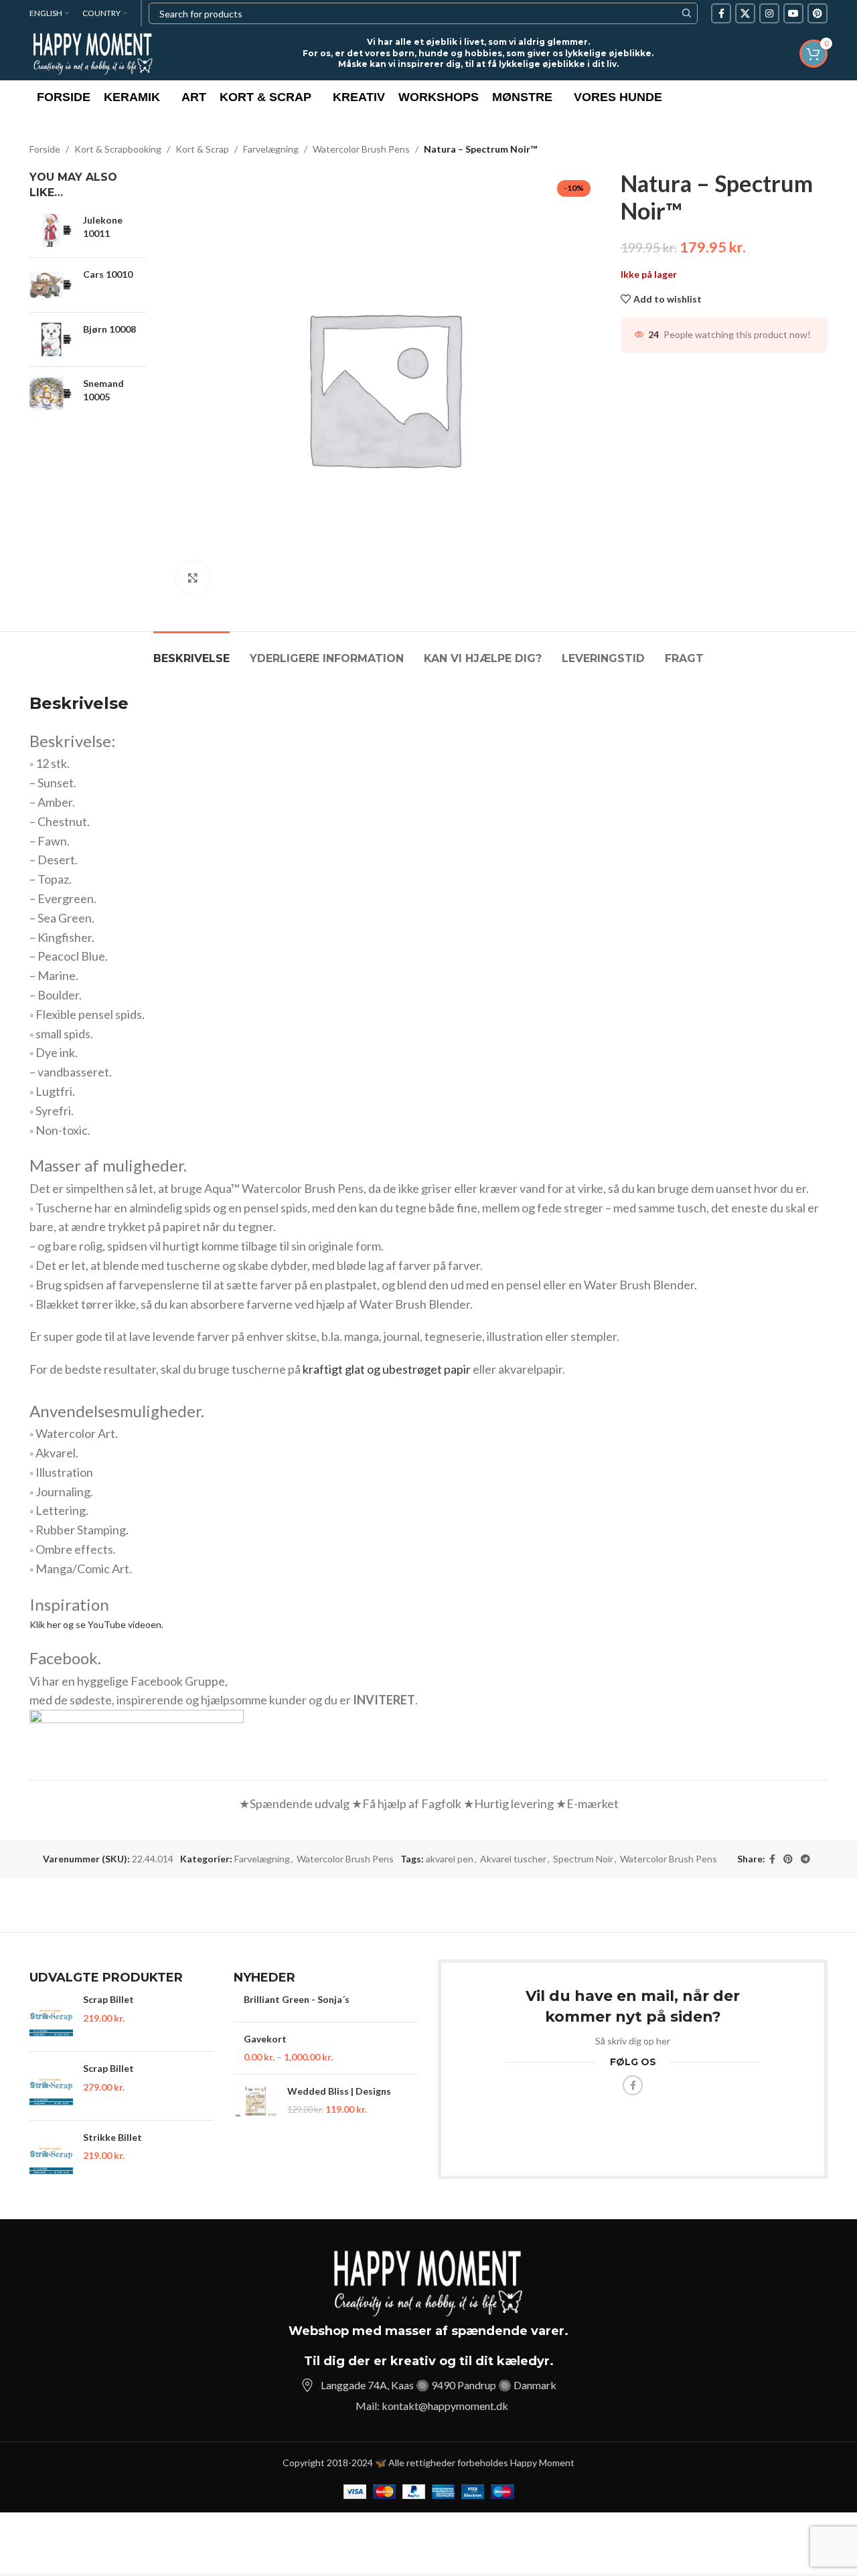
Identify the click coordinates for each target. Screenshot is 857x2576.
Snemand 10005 (103, 390)
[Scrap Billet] (51, 2017)
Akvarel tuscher (513, 1859)
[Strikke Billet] (51, 2155)
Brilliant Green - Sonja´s (297, 1999)
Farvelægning (271, 149)
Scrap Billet (108, 1999)
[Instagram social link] (769, 13)
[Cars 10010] (51, 285)
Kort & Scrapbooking (118, 149)
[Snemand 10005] (51, 394)
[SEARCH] (687, 13)
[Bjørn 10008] (51, 339)
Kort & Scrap (202, 149)
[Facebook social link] (721, 13)
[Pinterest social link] (817, 13)
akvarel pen (450, 1859)
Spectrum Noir (583, 1859)
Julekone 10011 (103, 227)
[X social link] (745, 13)
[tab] (191, 652)
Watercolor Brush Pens (361, 149)
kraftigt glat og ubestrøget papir (387, 1369)
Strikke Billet (112, 2137)
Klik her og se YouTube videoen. (96, 1624)
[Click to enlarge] (193, 578)
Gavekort (265, 2039)
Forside (45, 149)
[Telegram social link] (805, 1859)
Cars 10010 (108, 274)
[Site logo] (93, 53)
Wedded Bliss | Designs (339, 2091)
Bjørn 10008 (109, 329)
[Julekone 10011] (51, 230)
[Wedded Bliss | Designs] (255, 2101)
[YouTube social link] (793, 13)
